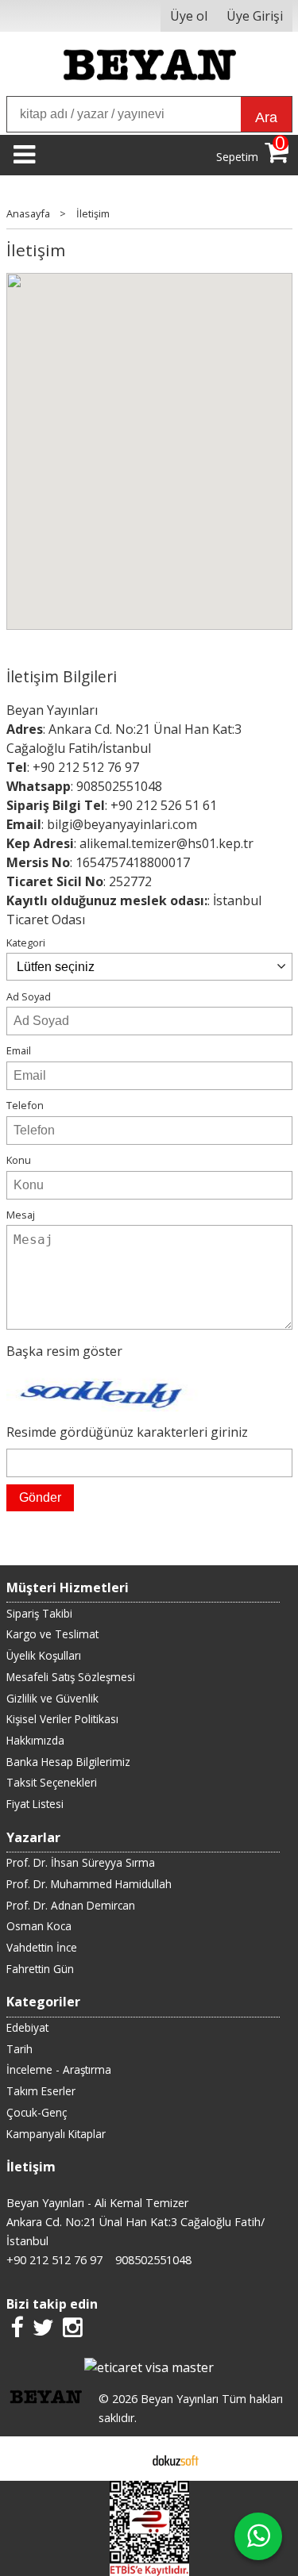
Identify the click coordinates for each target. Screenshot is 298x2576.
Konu (19, 1160)
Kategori (26, 942)
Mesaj (21, 1215)
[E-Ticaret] (176, 2459)
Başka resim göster (64, 1351)
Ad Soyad (29, 996)
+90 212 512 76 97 (86, 767)
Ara (266, 117)
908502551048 (119, 786)
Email (19, 1050)
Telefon (25, 1105)
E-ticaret (124, 2459)
